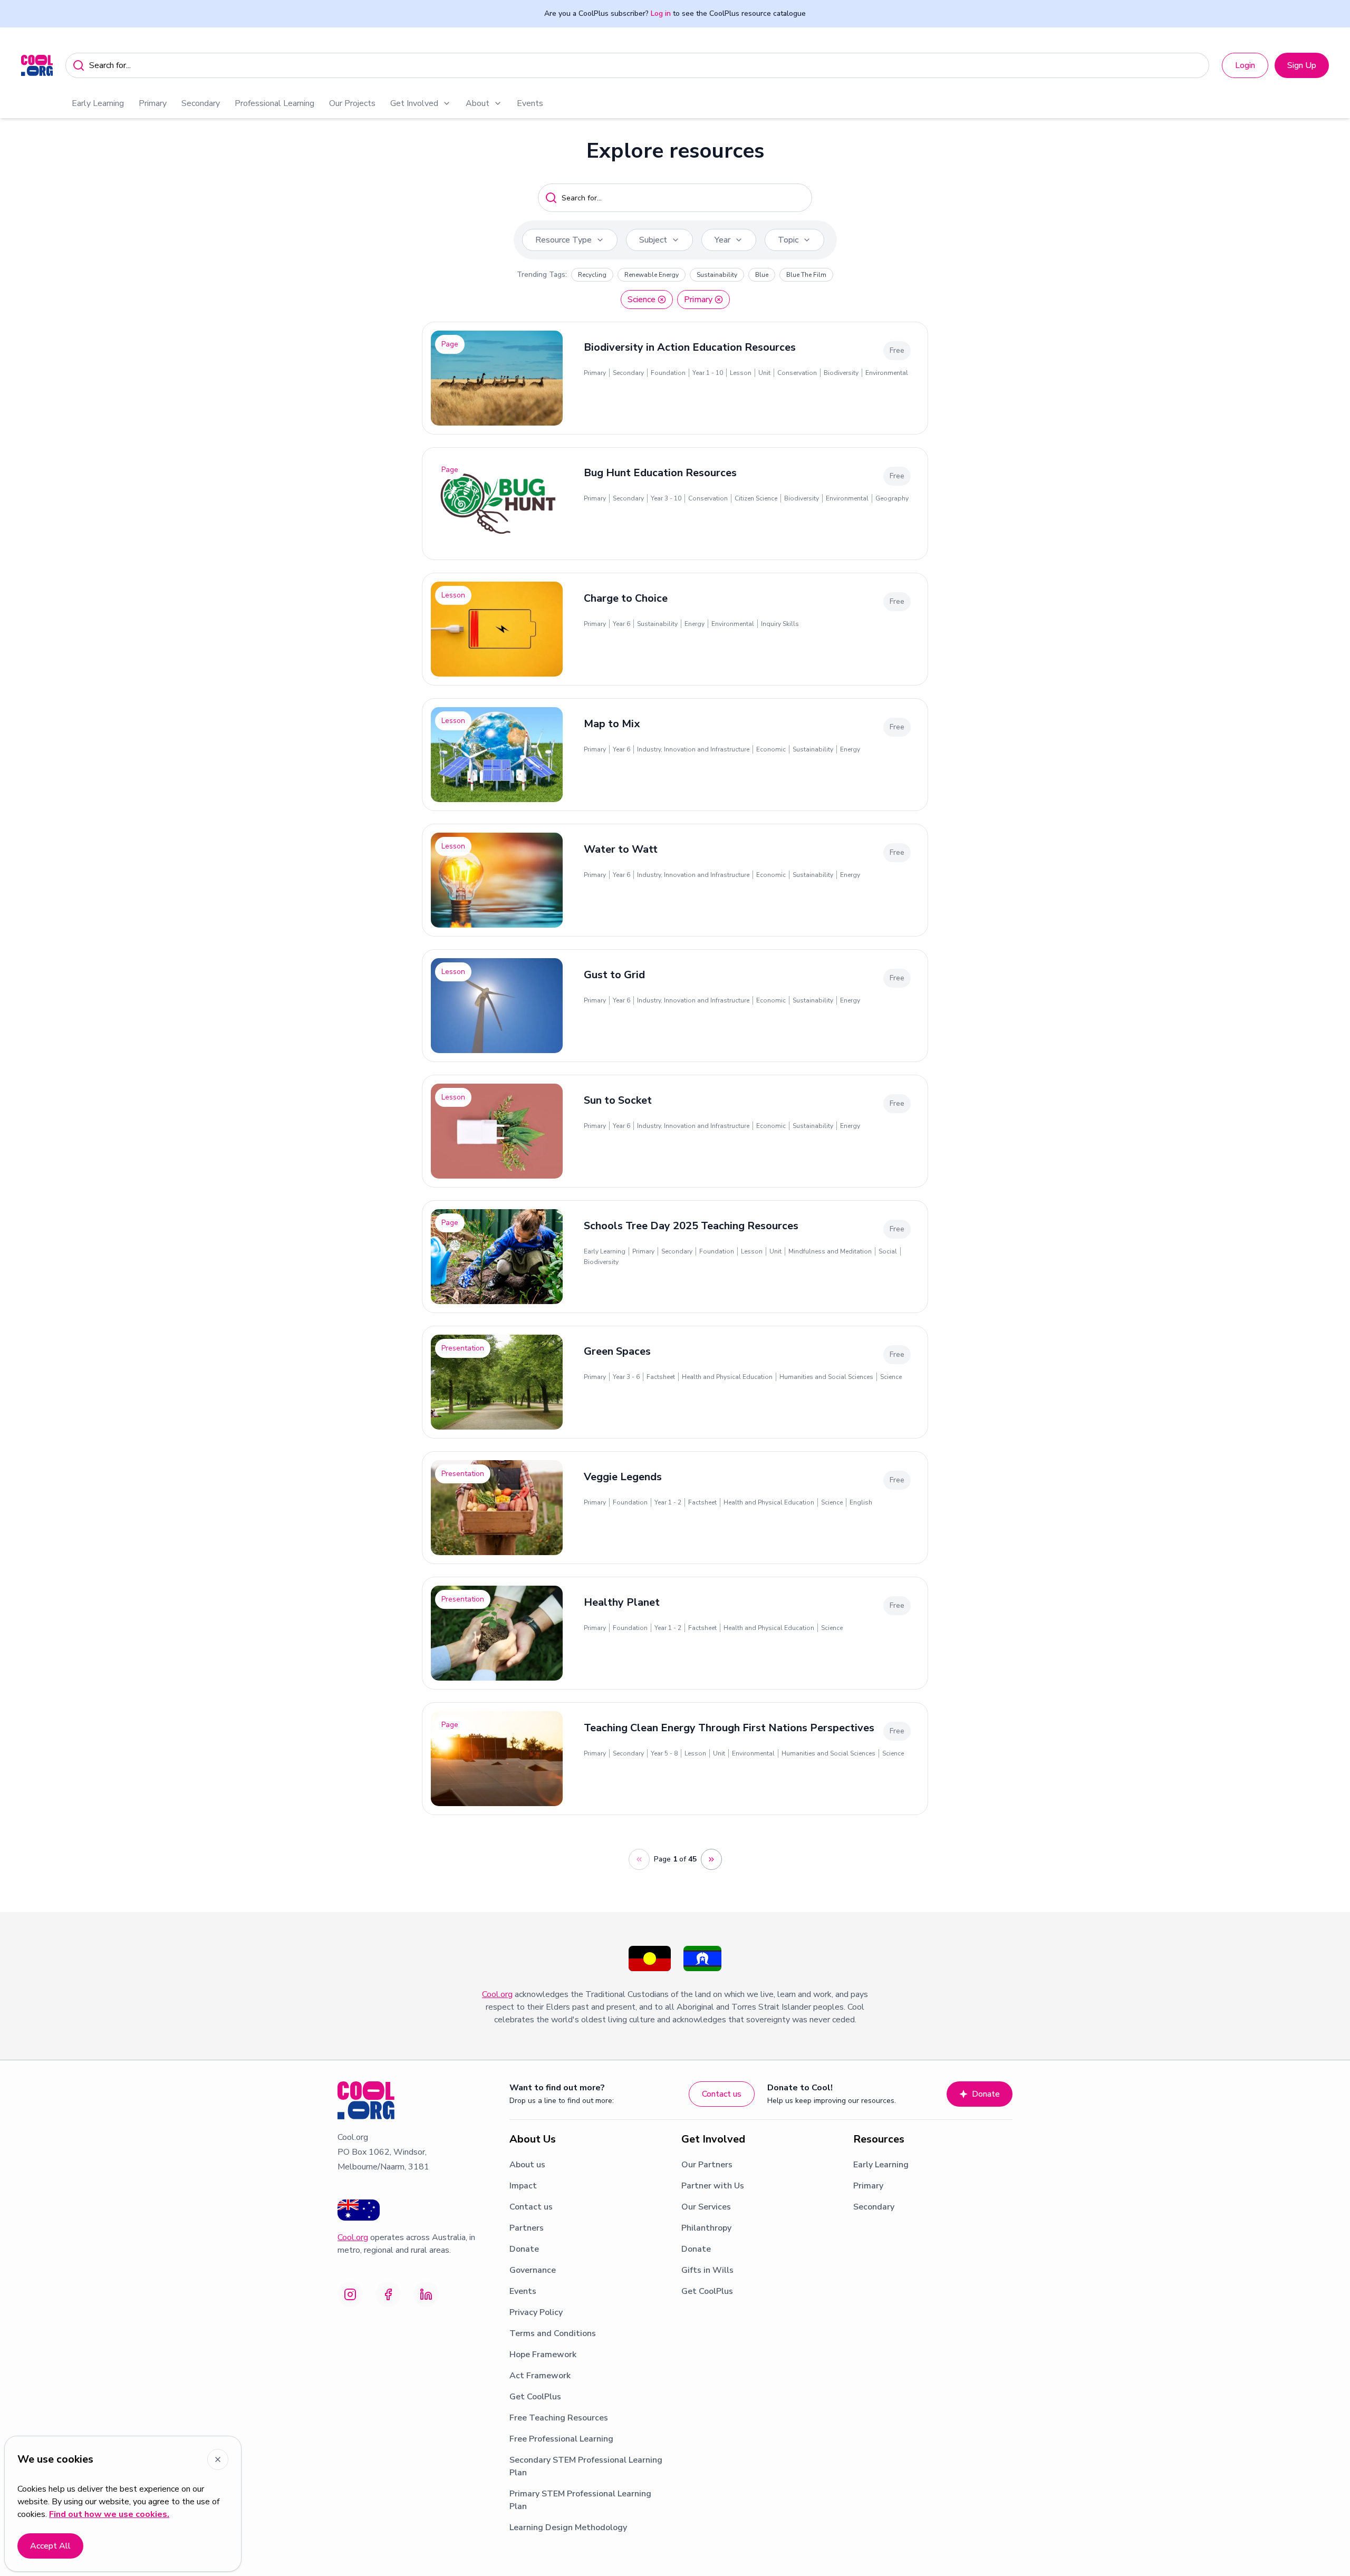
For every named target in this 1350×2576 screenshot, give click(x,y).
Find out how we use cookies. (109, 2514)
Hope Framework (543, 2355)
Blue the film (806, 275)
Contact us (722, 2094)
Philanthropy (706, 2228)
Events (530, 103)
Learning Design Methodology (568, 2527)
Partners (527, 2228)
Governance (533, 2270)
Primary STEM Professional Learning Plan (580, 2500)
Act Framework (540, 2376)
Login (1245, 65)
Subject (653, 240)
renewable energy (652, 275)
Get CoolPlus (535, 2397)
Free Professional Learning (561, 2439)
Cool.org (497, 1994)
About (478, 103)
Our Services (706, 2207)
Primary (153, 103)
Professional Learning (274, 103)
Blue (762, 275)
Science (642, 300)
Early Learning (98, 103)
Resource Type (563, 240)
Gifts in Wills (707, 2270)
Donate (986, 2094)
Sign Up (1302, 65)
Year (722, 240)
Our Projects (352, 103)
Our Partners (707, 2165)
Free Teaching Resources (559, 2418)
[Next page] (711, 1859)
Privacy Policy (536, 2312)
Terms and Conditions (553, 2333)
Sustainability (717, 275)
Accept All (50, 2546)
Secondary (201, 103)
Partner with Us (713, 2186)
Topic (788, 240)
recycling (592, 275)
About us (527, 2165)
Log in (661, 13)
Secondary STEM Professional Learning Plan (586, 2466)
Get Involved (414, 103)
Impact (523, 2186)
